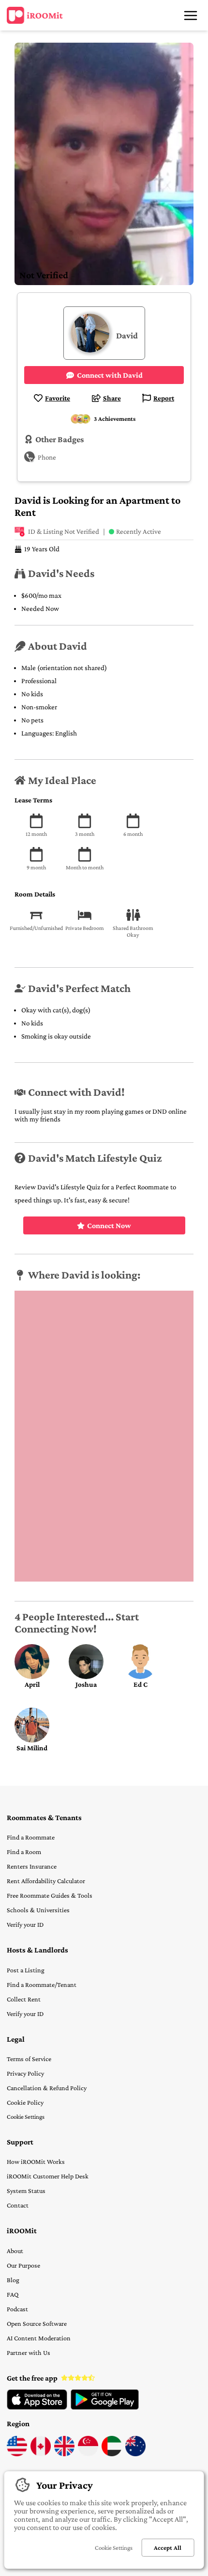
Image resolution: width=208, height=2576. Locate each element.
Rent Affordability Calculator (46, 1881)
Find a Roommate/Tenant (42, 1984)
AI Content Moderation (39, 2338)
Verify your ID (25, 1924)
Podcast (17, 2309)
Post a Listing (26, 1970)
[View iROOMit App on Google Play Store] (105, 2407)
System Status (26, 2191)
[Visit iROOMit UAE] (112, 2454)
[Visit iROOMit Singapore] (88, 2454)
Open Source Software (37, 2323)
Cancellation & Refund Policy (47, 2088)
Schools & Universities (38, 1910)
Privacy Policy (25, 2073)
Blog (13, 2280)
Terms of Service (29, 2059)
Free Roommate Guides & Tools (50, 1895)
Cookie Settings (26, 2117)
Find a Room (24, 1852)
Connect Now (109, 1225)
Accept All (168, 2548)
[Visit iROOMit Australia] (135, 2454)
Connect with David (110, 375)
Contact (18, 2205)
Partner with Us (29, 2352)
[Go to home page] (35, 16)
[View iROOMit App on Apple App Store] (37, 2407)
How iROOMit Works (36, 2161)
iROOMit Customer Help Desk (48, 2176)
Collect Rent (24, 1999)
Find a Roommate (31, 1837)
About (15, 2251)
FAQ (13, 2294)
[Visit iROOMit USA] (17, 2454)
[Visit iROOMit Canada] (41, 2454)
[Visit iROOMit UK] (64, 2454)
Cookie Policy (25, 2102)
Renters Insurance (32, 1866)
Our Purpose (23, 2265)
